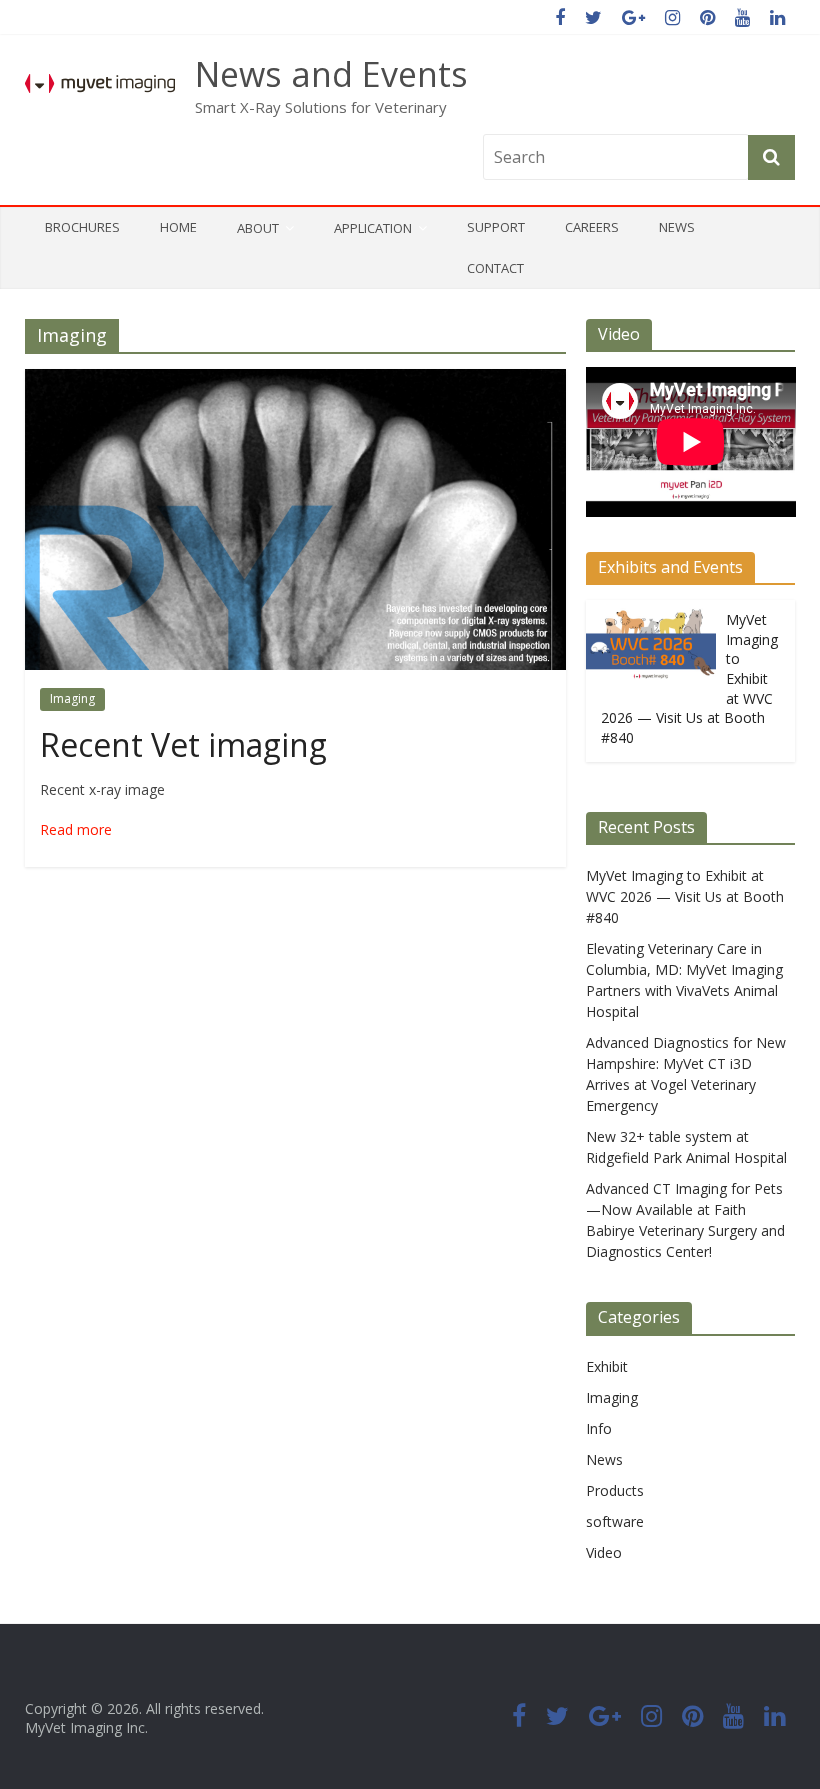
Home (178, 227)
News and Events (331, 74)
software (615, 1521)
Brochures (82, 227)
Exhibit (607, 1366)
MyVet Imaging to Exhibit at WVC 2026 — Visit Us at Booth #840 (685, 896)
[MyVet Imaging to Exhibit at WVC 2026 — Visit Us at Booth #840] (651, 610)
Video (604, 1552)
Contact (495, 268)
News (677, 227)
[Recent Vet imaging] (295, 381)
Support (496, 227)
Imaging (72, 698)
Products (615, 1490)
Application (373, 228)
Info (599, 1428)
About (258, 228)
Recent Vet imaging (183, 744)
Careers (592, 227)
